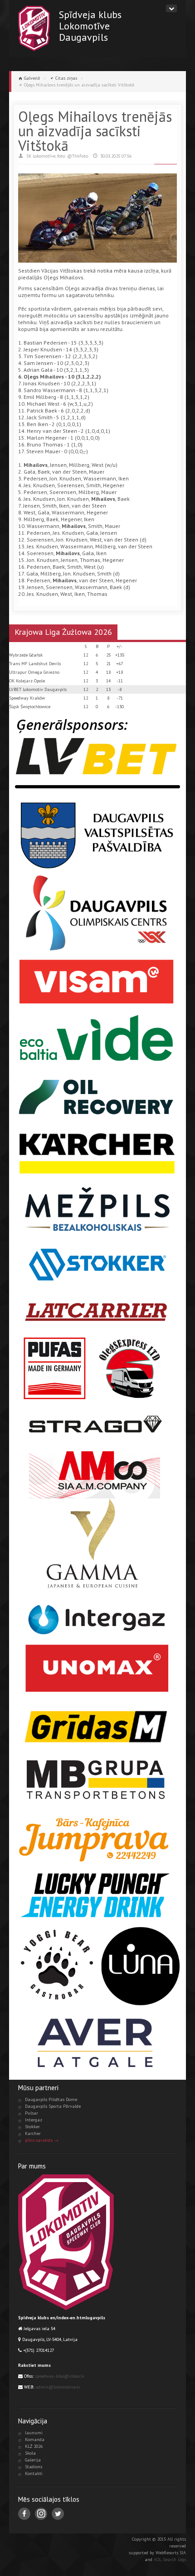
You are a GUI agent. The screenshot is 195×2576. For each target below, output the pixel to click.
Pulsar (32, 2113)
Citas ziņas (66, 78)
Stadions (34, 2467)
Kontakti (34, 2473)
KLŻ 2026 (34, 2446)
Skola (30, 2453)
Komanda (35, 2439)
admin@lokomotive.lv (58, 2387)
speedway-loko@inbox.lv (60, 2376)
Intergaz (34, 2120)
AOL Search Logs (170, 2559)
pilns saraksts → (42, 2140)
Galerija (33, 2460)
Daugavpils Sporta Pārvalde (53, 2106)
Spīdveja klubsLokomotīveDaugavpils (90, 26)
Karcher (33, 2133)
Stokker (32, 2127)
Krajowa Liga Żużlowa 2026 (63, 632)
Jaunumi (34, 2433)
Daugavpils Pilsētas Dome (51, 2099)
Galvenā (32, 78)
